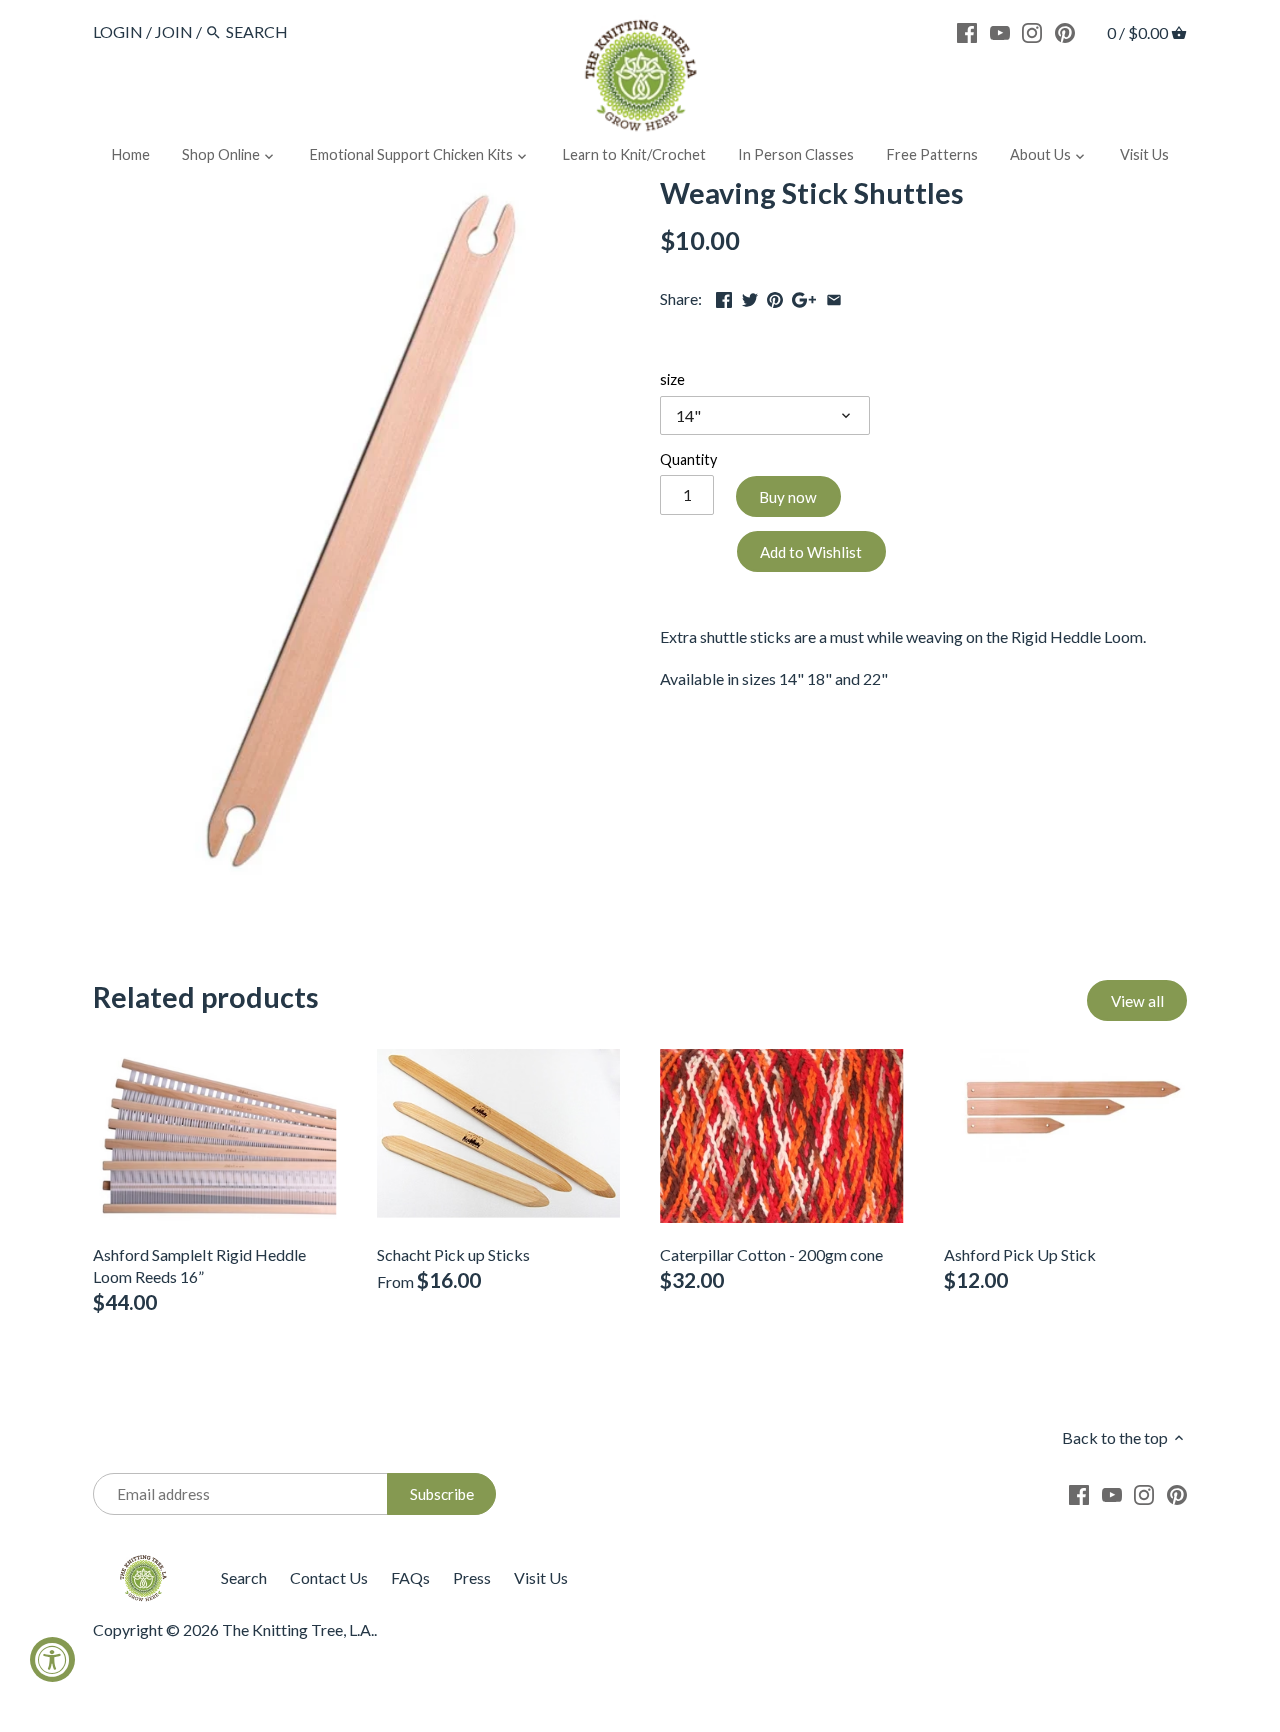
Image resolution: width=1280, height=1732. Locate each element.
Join (174, 31)
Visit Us (541, 1577)
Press (472, 1577)
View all (1137, 1001)
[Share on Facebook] (724, 296)
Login (118, 31)
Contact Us (329, 1577)
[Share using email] (834, 296)
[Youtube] (1000, 31)
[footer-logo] (143, 1563)
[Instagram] (1032, 31)
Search (244, 1577)
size (672, 379)
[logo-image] (640, 79)
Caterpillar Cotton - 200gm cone (771, 1254)
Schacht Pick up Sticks (453, 1254)
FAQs (410, 1577)
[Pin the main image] (775, 296)
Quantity (688, 459)
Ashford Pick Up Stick (1020, 1254)
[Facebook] (967, 31)
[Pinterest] (1065, 31)
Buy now (788, 497)
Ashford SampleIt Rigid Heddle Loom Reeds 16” (199, 1265)
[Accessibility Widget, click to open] (52, 1659)
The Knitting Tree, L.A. (298, 1629)
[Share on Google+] (804, 296)
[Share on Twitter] (750, 296)
